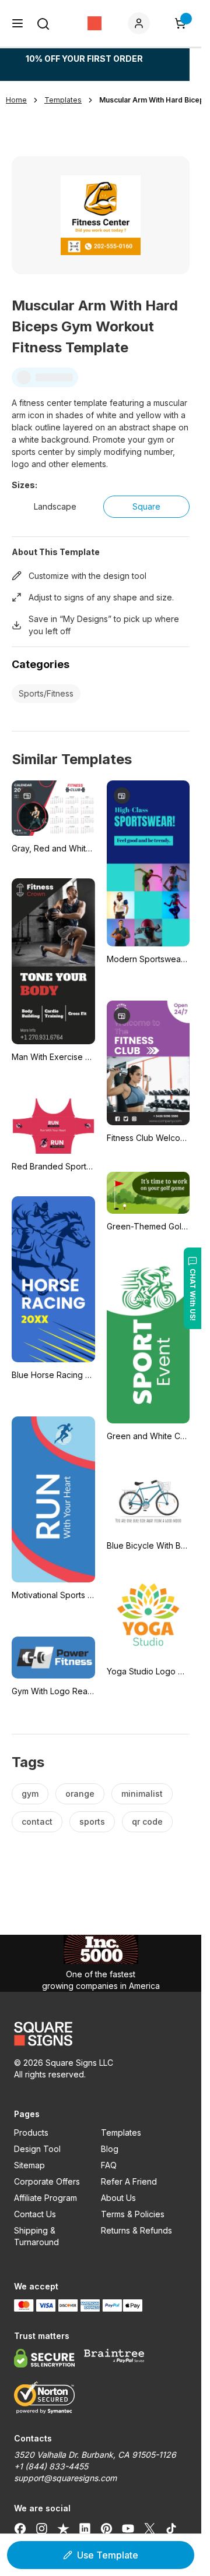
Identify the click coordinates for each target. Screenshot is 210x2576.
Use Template (108, 2555)
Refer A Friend (129, 2181)
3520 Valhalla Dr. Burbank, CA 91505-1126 (95, 2455)
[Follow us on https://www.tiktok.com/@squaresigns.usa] (171, 2528)
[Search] (43, 24)
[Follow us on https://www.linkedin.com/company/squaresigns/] (85, 2528)
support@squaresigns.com (65, 2478)
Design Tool (37, 2149)
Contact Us (35, 2214)
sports (92, 1821)
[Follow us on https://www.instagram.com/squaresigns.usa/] (42, 2528)
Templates (121, 2132)
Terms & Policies (133, 2214)
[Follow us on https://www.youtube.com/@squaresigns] (128, 2528)
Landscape (55, 506)
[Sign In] (141, 23)
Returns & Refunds (136, 2230)
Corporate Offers (47, 2181)
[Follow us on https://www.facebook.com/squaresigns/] (20, 2528)
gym (30, 1794)
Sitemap (29, 2165)
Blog (110, 2149)
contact (37, 1821)
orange (80, 1794)
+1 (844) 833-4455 (51, 2466)
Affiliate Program (45, 2198)
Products (31, 2132)
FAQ (109, 2165)
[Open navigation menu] (17, 23)
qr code (147, 1821)
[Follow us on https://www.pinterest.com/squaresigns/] (106, 2528)
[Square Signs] (94, 23)
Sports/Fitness (46, 693)
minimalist (142, 1794)
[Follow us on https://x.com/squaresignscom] (150, 2528)
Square (146, 506)
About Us (118, 2198)
